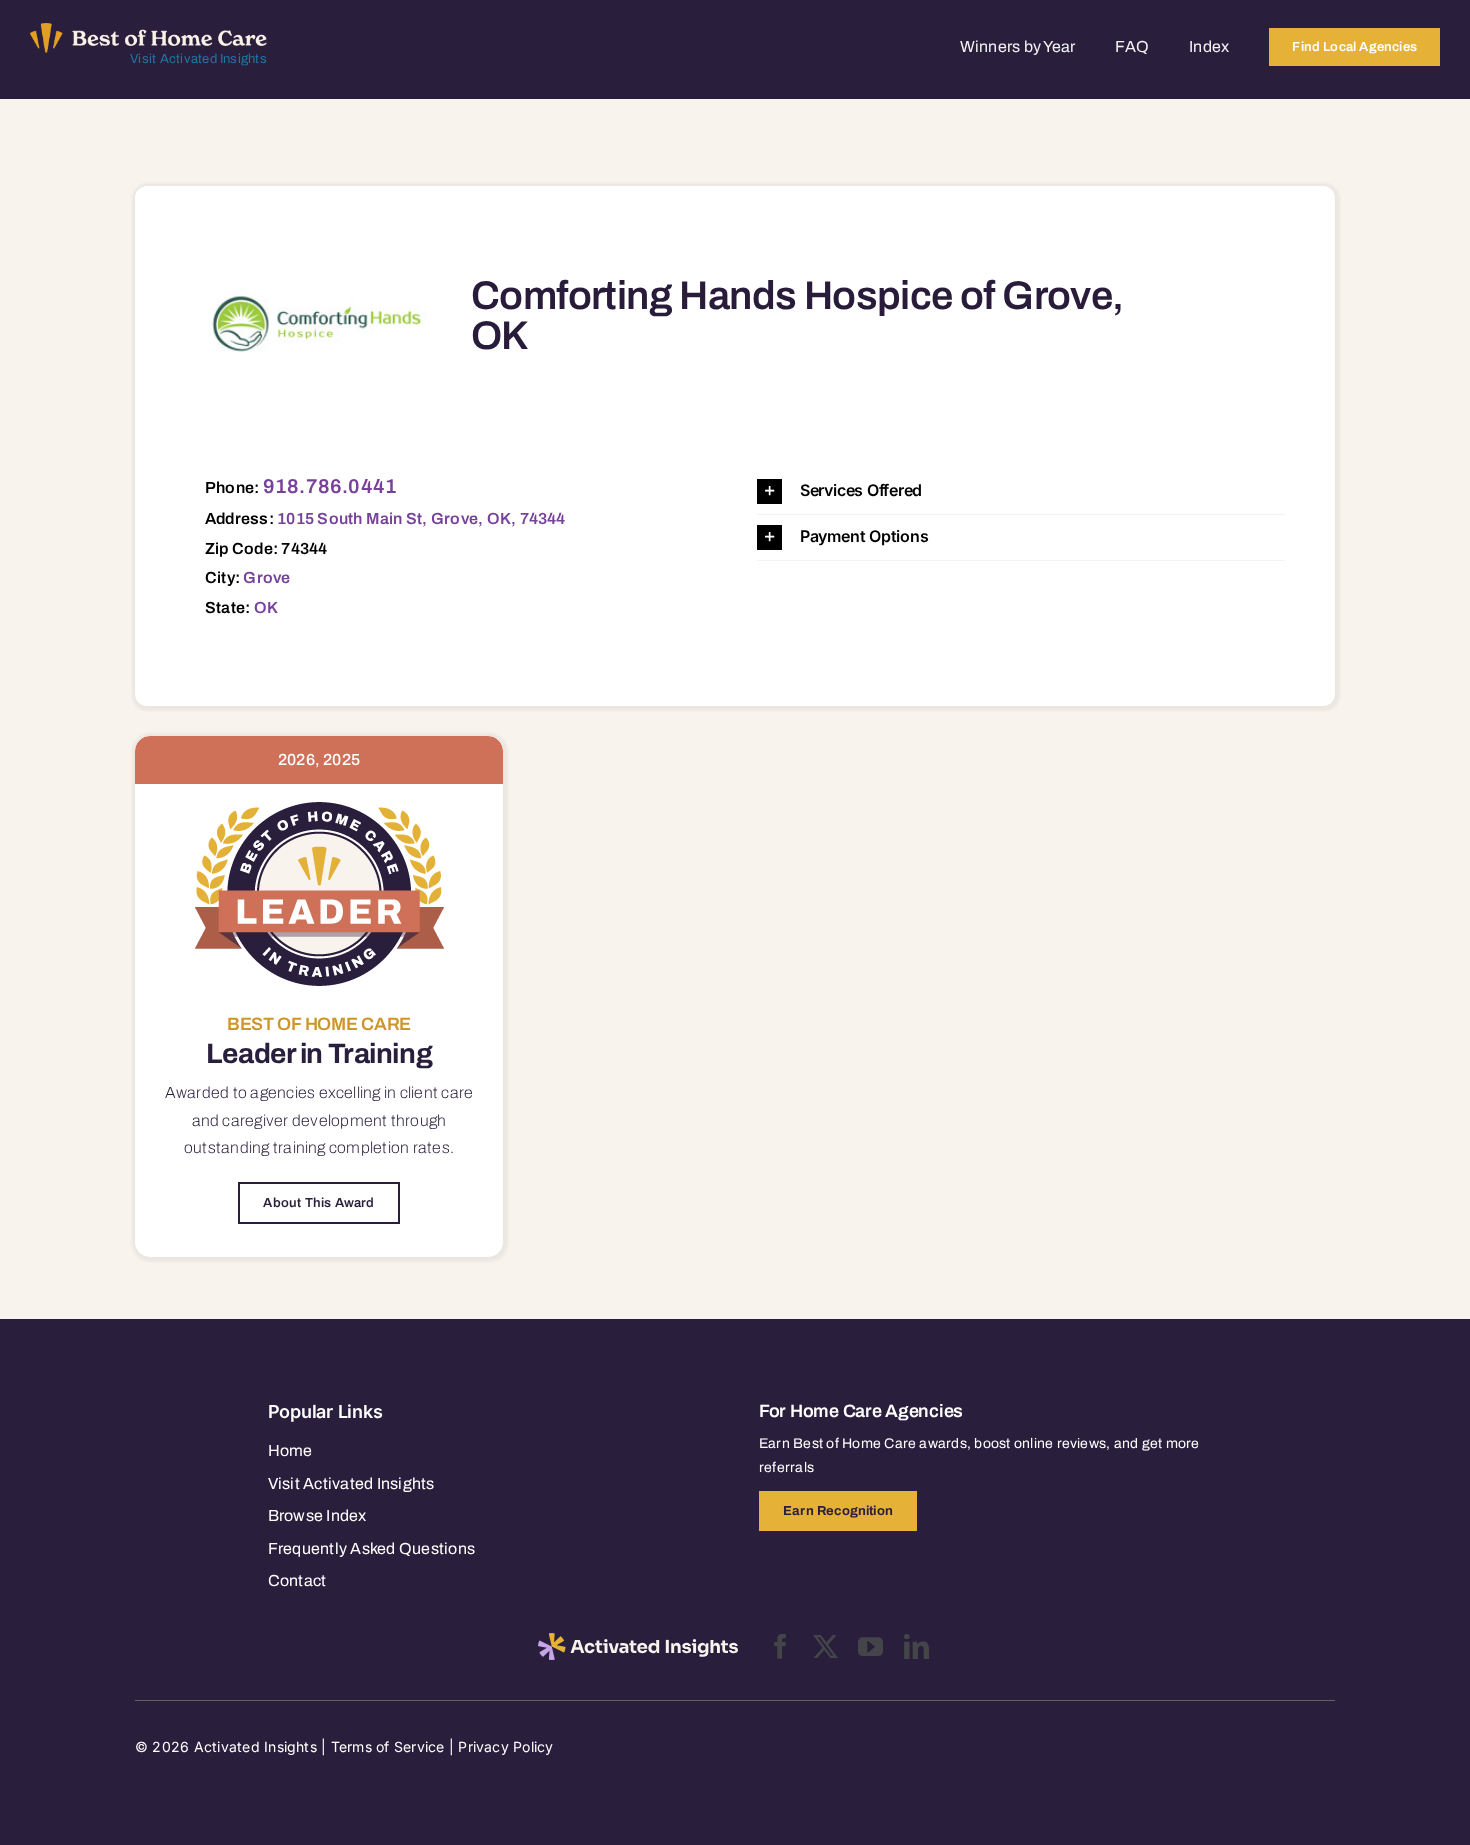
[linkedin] (916, 1646)
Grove (266, 577)
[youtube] (870, 1646)
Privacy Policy (505, 1746)
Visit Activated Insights (198, 59)
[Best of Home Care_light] (148, 31)
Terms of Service (388, 1746)
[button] (1021, 491)
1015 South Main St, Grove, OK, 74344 (421, 518)
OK (266, 607)
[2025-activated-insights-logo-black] (638, 1641)
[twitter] (825, 1646)
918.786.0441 (330, 486)
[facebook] (780, 1646)
